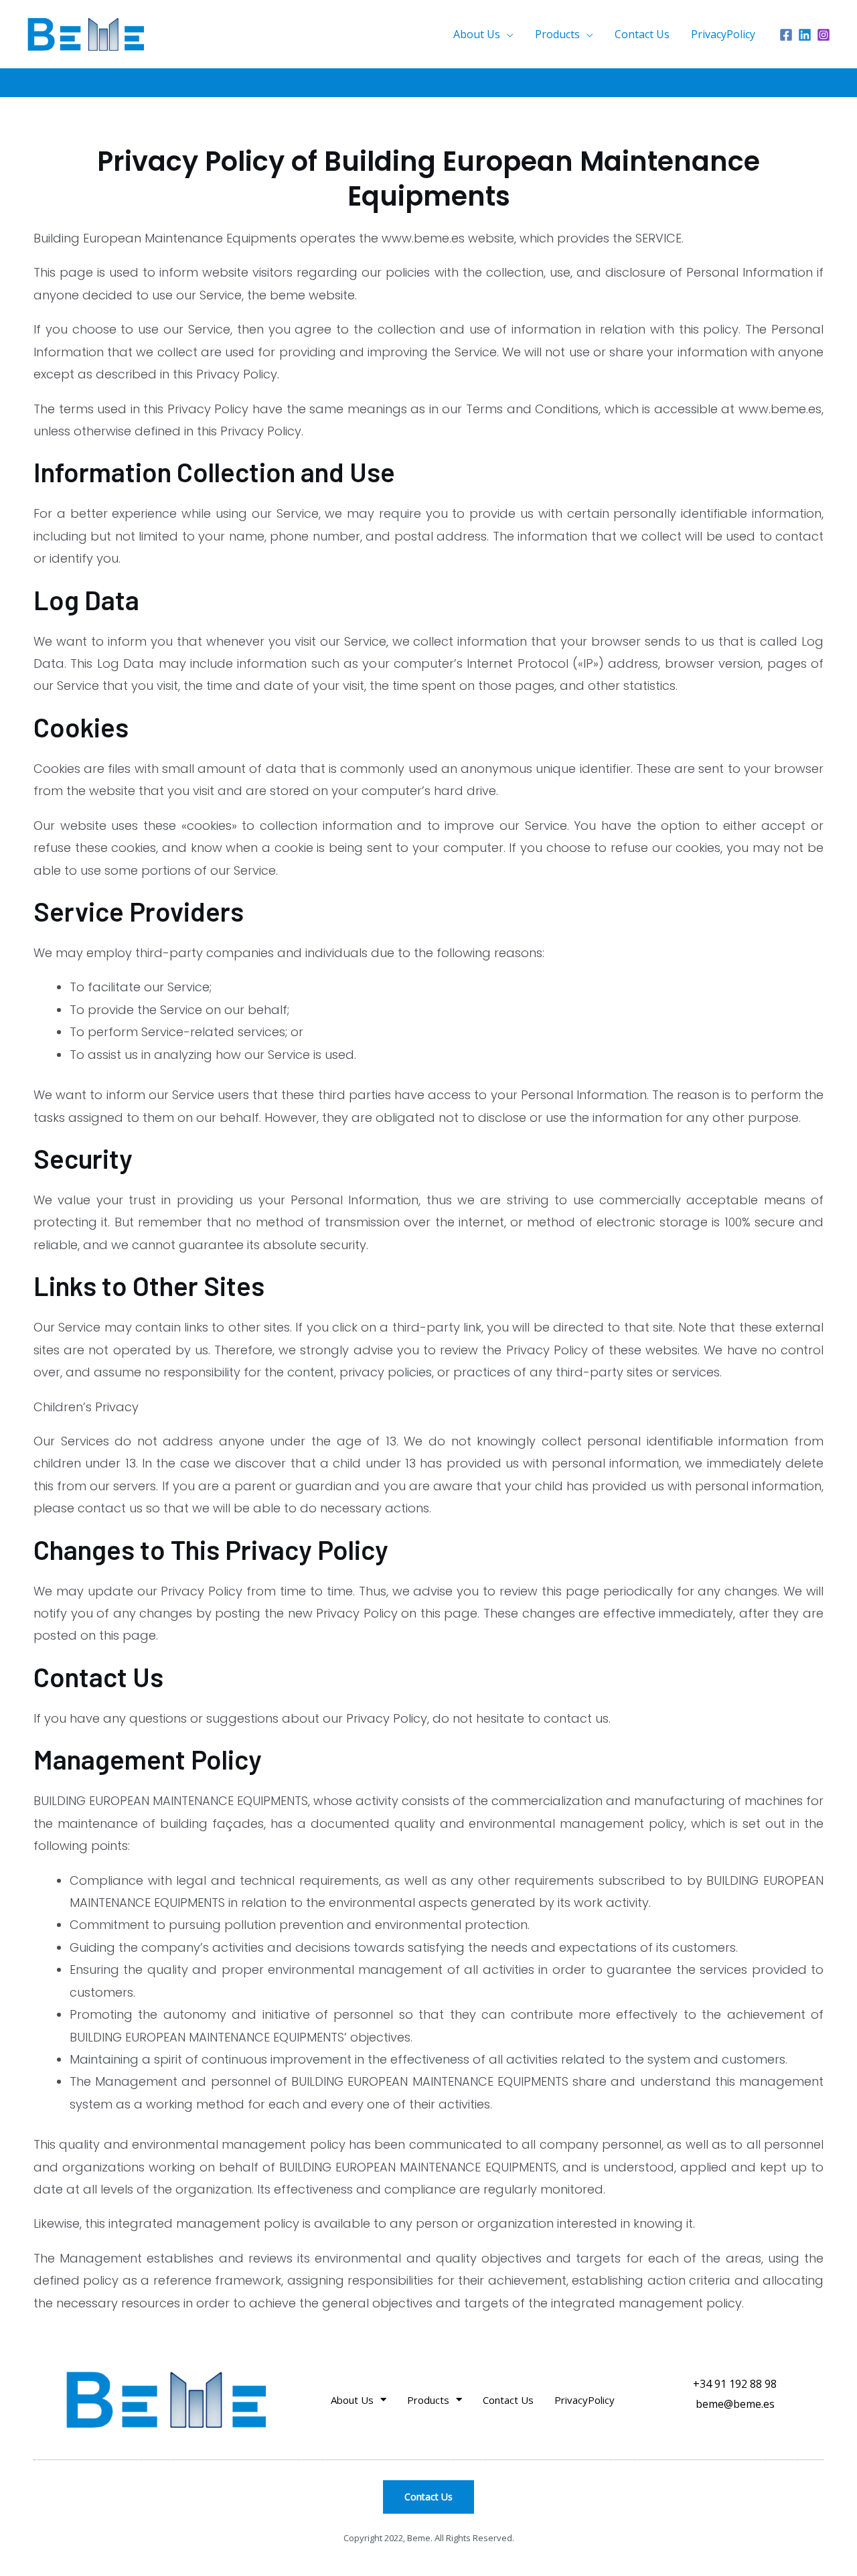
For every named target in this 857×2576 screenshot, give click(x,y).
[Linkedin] (805, 35)
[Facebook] (786, 35)
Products (557, 34)
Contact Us (642, 34)
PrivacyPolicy (723, 34)
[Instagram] (824, 35)
